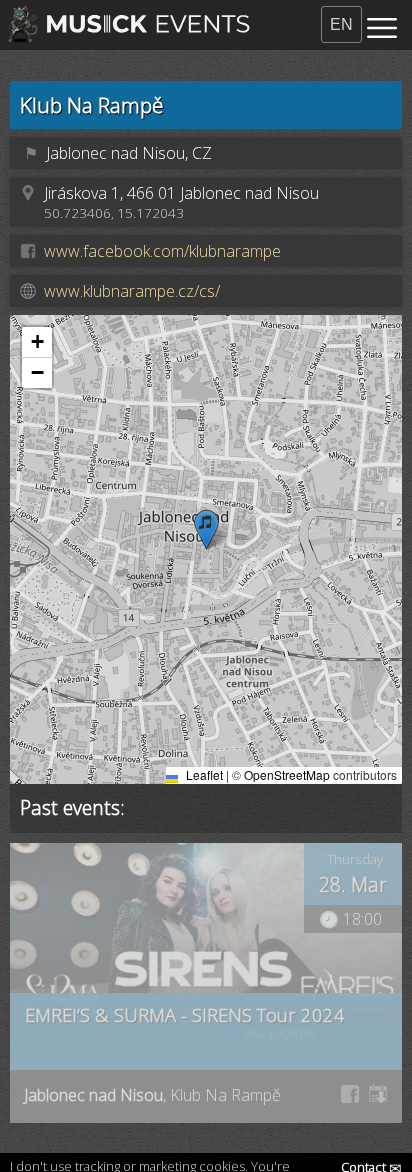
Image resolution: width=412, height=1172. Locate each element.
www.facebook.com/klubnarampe (162, 251)
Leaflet (203, 774)
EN (341, 24)
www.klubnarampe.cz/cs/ (132, 291)
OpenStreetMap (287, 774)
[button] (206, 529)
